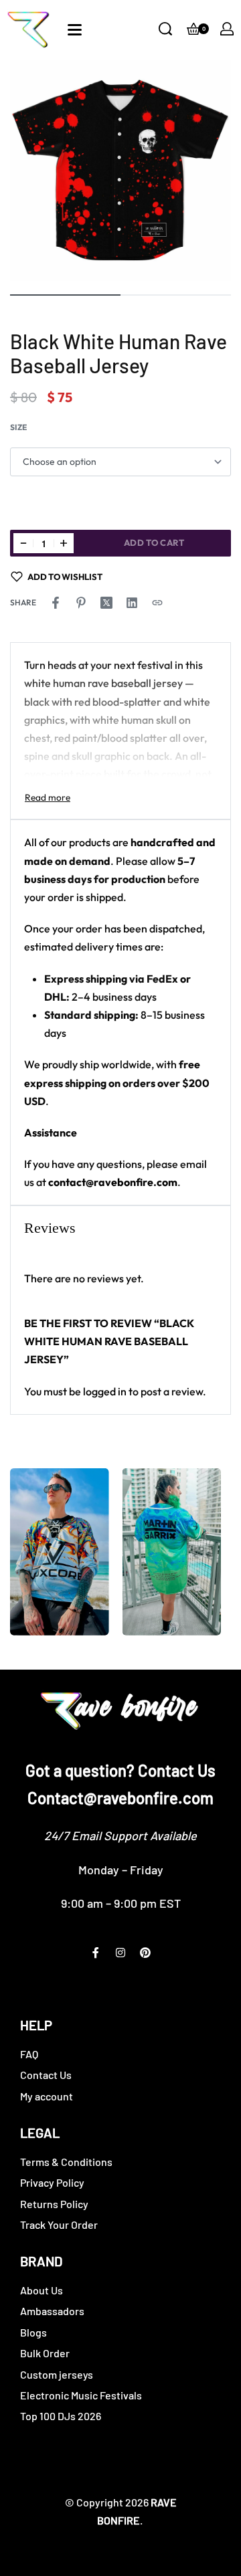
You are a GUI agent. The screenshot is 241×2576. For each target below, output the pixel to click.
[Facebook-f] (96, 1953)
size (18, 427)
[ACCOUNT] (227, 29)
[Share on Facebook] (56, 603)
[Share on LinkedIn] (132, 603)
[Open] (75, 30)
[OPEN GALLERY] (120, 171)
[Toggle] (48, 797)
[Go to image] (65, 295)
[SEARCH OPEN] (165, 29)
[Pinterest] (145, 1953)
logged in (105, 1391)
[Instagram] (120, 1953)
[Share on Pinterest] (81, 603)
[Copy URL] (157, 603)
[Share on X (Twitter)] (106, 603)
